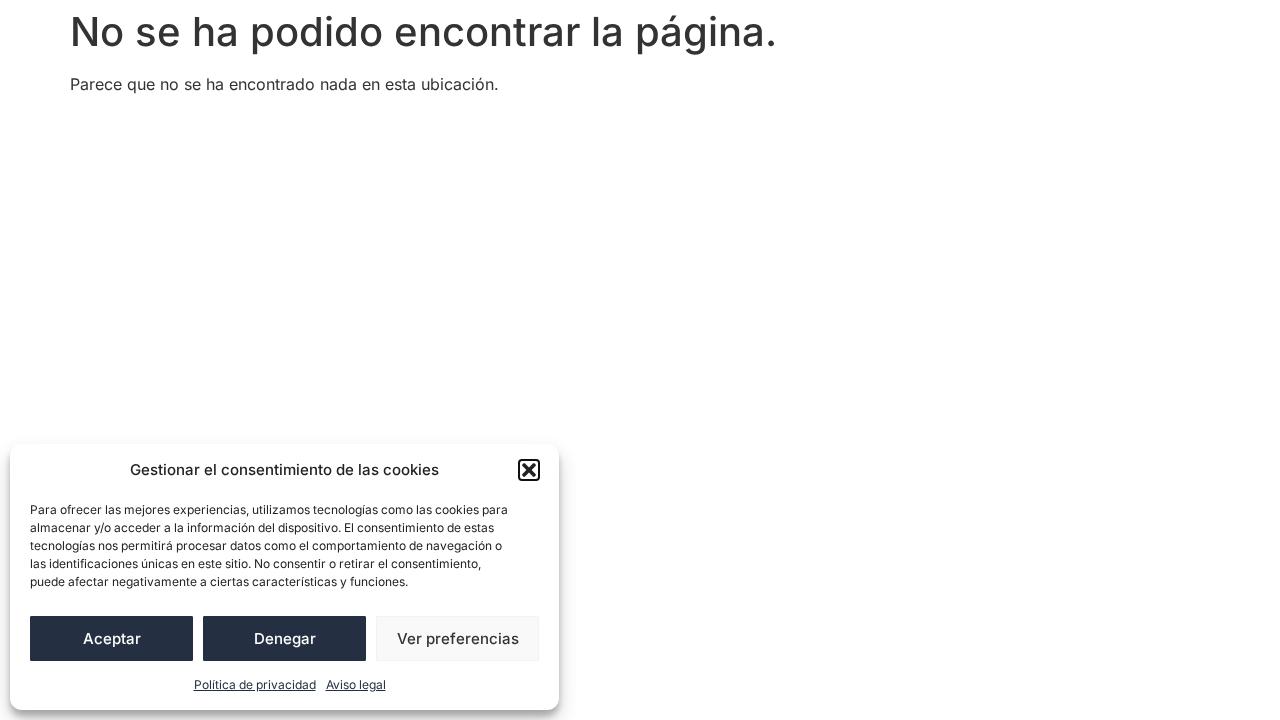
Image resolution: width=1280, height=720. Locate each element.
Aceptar (112, 638)
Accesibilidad (135, 129)
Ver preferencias (458, 638)
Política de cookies (593, 129)
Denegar (285, 638)
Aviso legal (356, 684)
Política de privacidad (255, 684)
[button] (529, 470)
